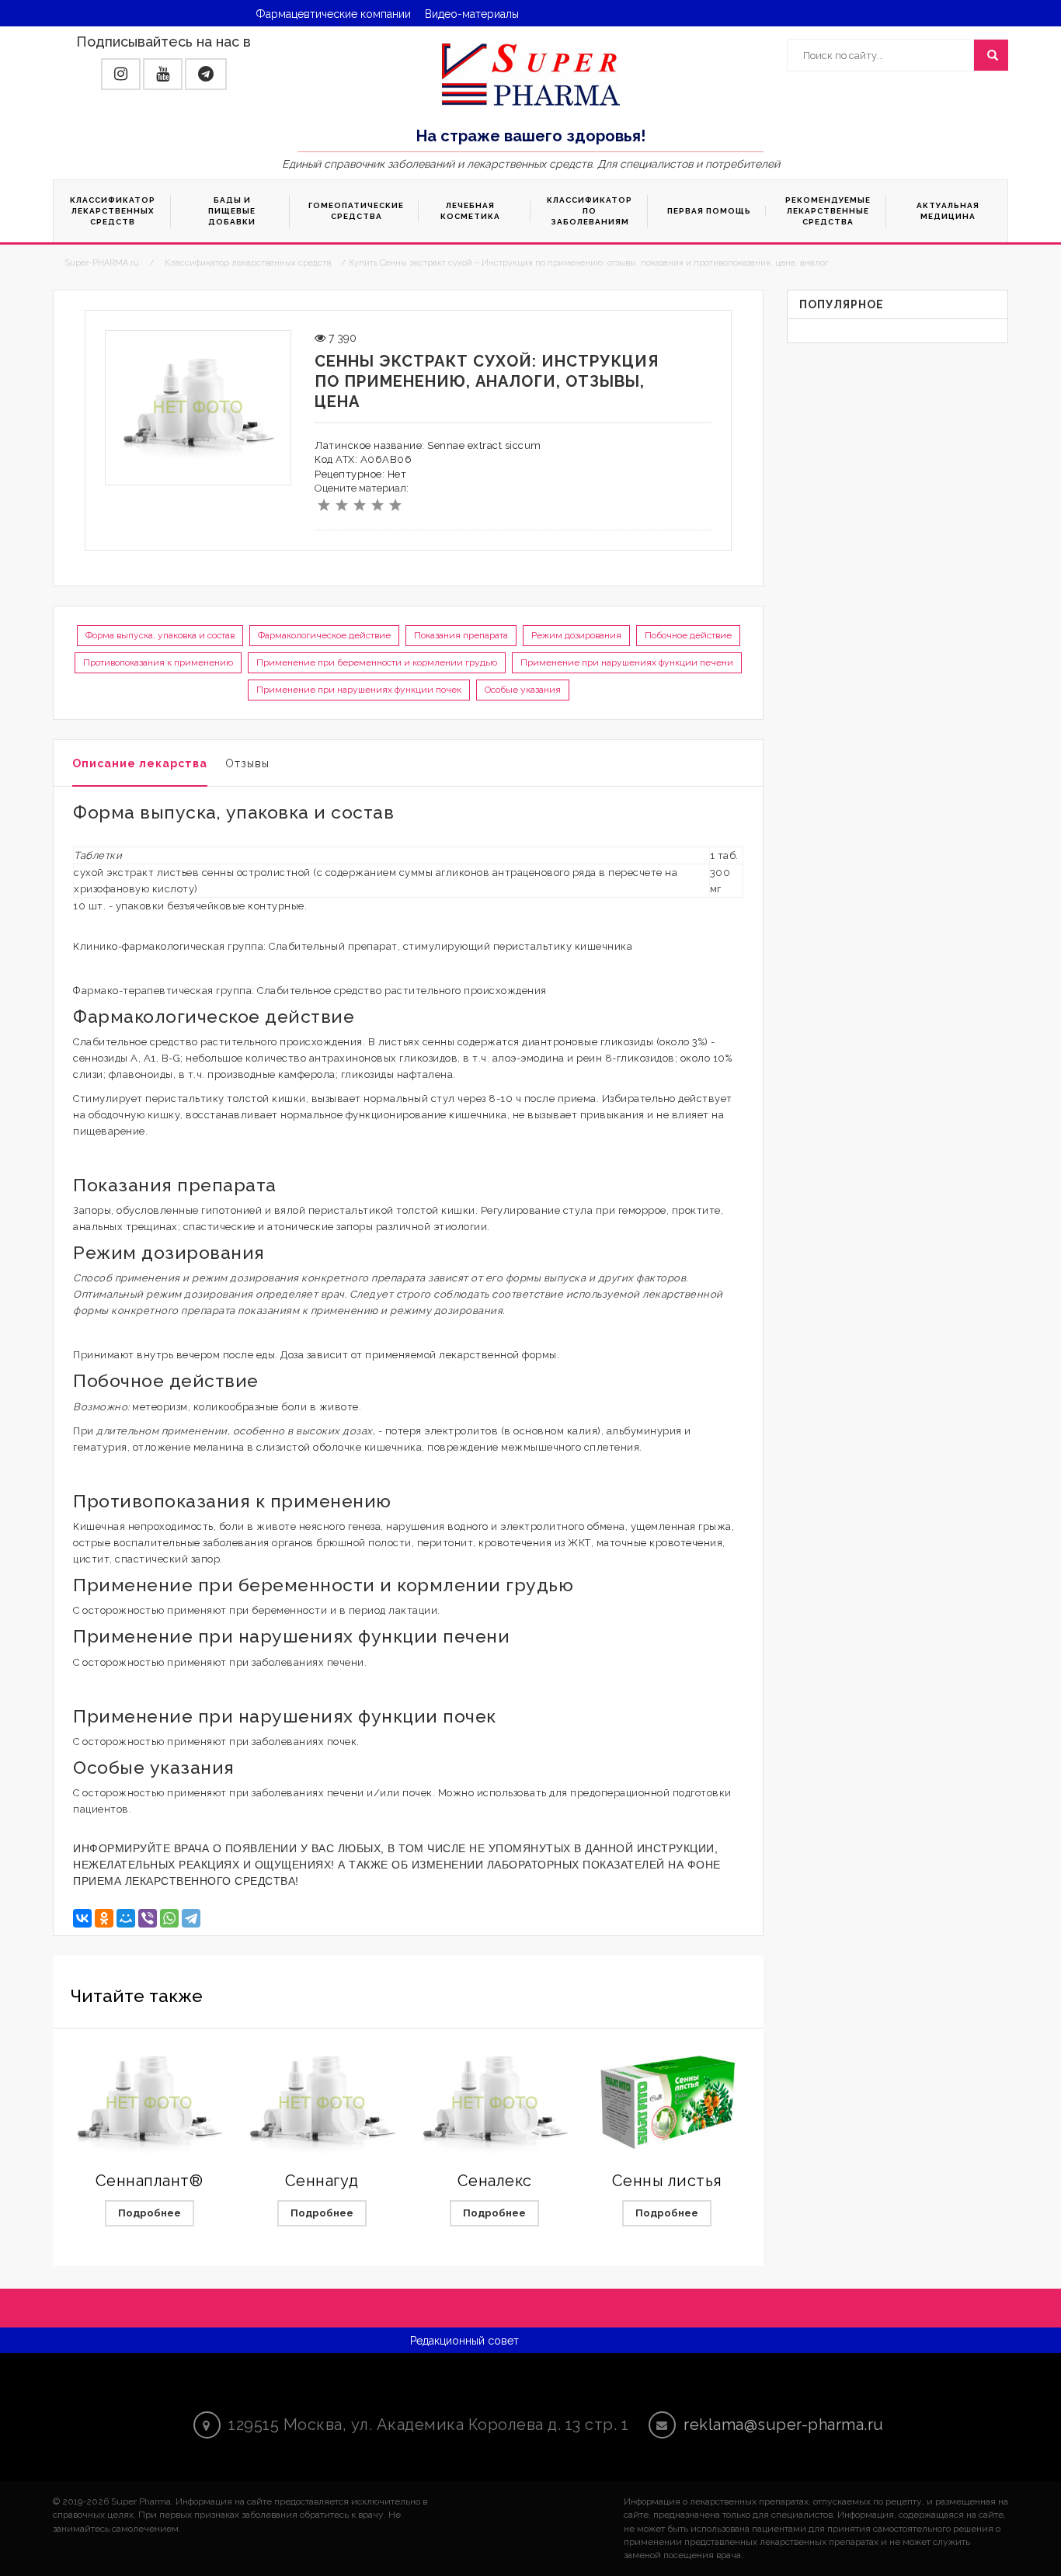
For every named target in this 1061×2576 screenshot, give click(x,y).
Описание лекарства (140, 763)
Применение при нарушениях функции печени (627, 662)
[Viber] (148, 1918)
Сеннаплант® (150, 2181)
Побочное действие (688, 635)
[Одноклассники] (104, 1918)
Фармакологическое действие (324, 635)
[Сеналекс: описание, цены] (495, 2103)
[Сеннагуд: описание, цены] (322, 2103)
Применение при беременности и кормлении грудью (377, 662)
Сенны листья (667, 2181)
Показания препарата (461, 635)
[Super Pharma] (531, 74)
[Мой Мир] (126, 1918)
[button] (121, 74)
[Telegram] (191, 1918)
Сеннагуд (322, 2181)
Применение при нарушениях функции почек (359, 690)
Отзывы (247, 763)
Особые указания (523, 690)
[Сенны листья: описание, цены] (667, 2103)
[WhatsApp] (169, 1918)
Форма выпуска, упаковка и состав (160, 635)
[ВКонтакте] (82, 1918)
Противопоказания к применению (158, 662)
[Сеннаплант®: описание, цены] (149, 2103)
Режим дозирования (576, 635)
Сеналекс (495, 2181)
